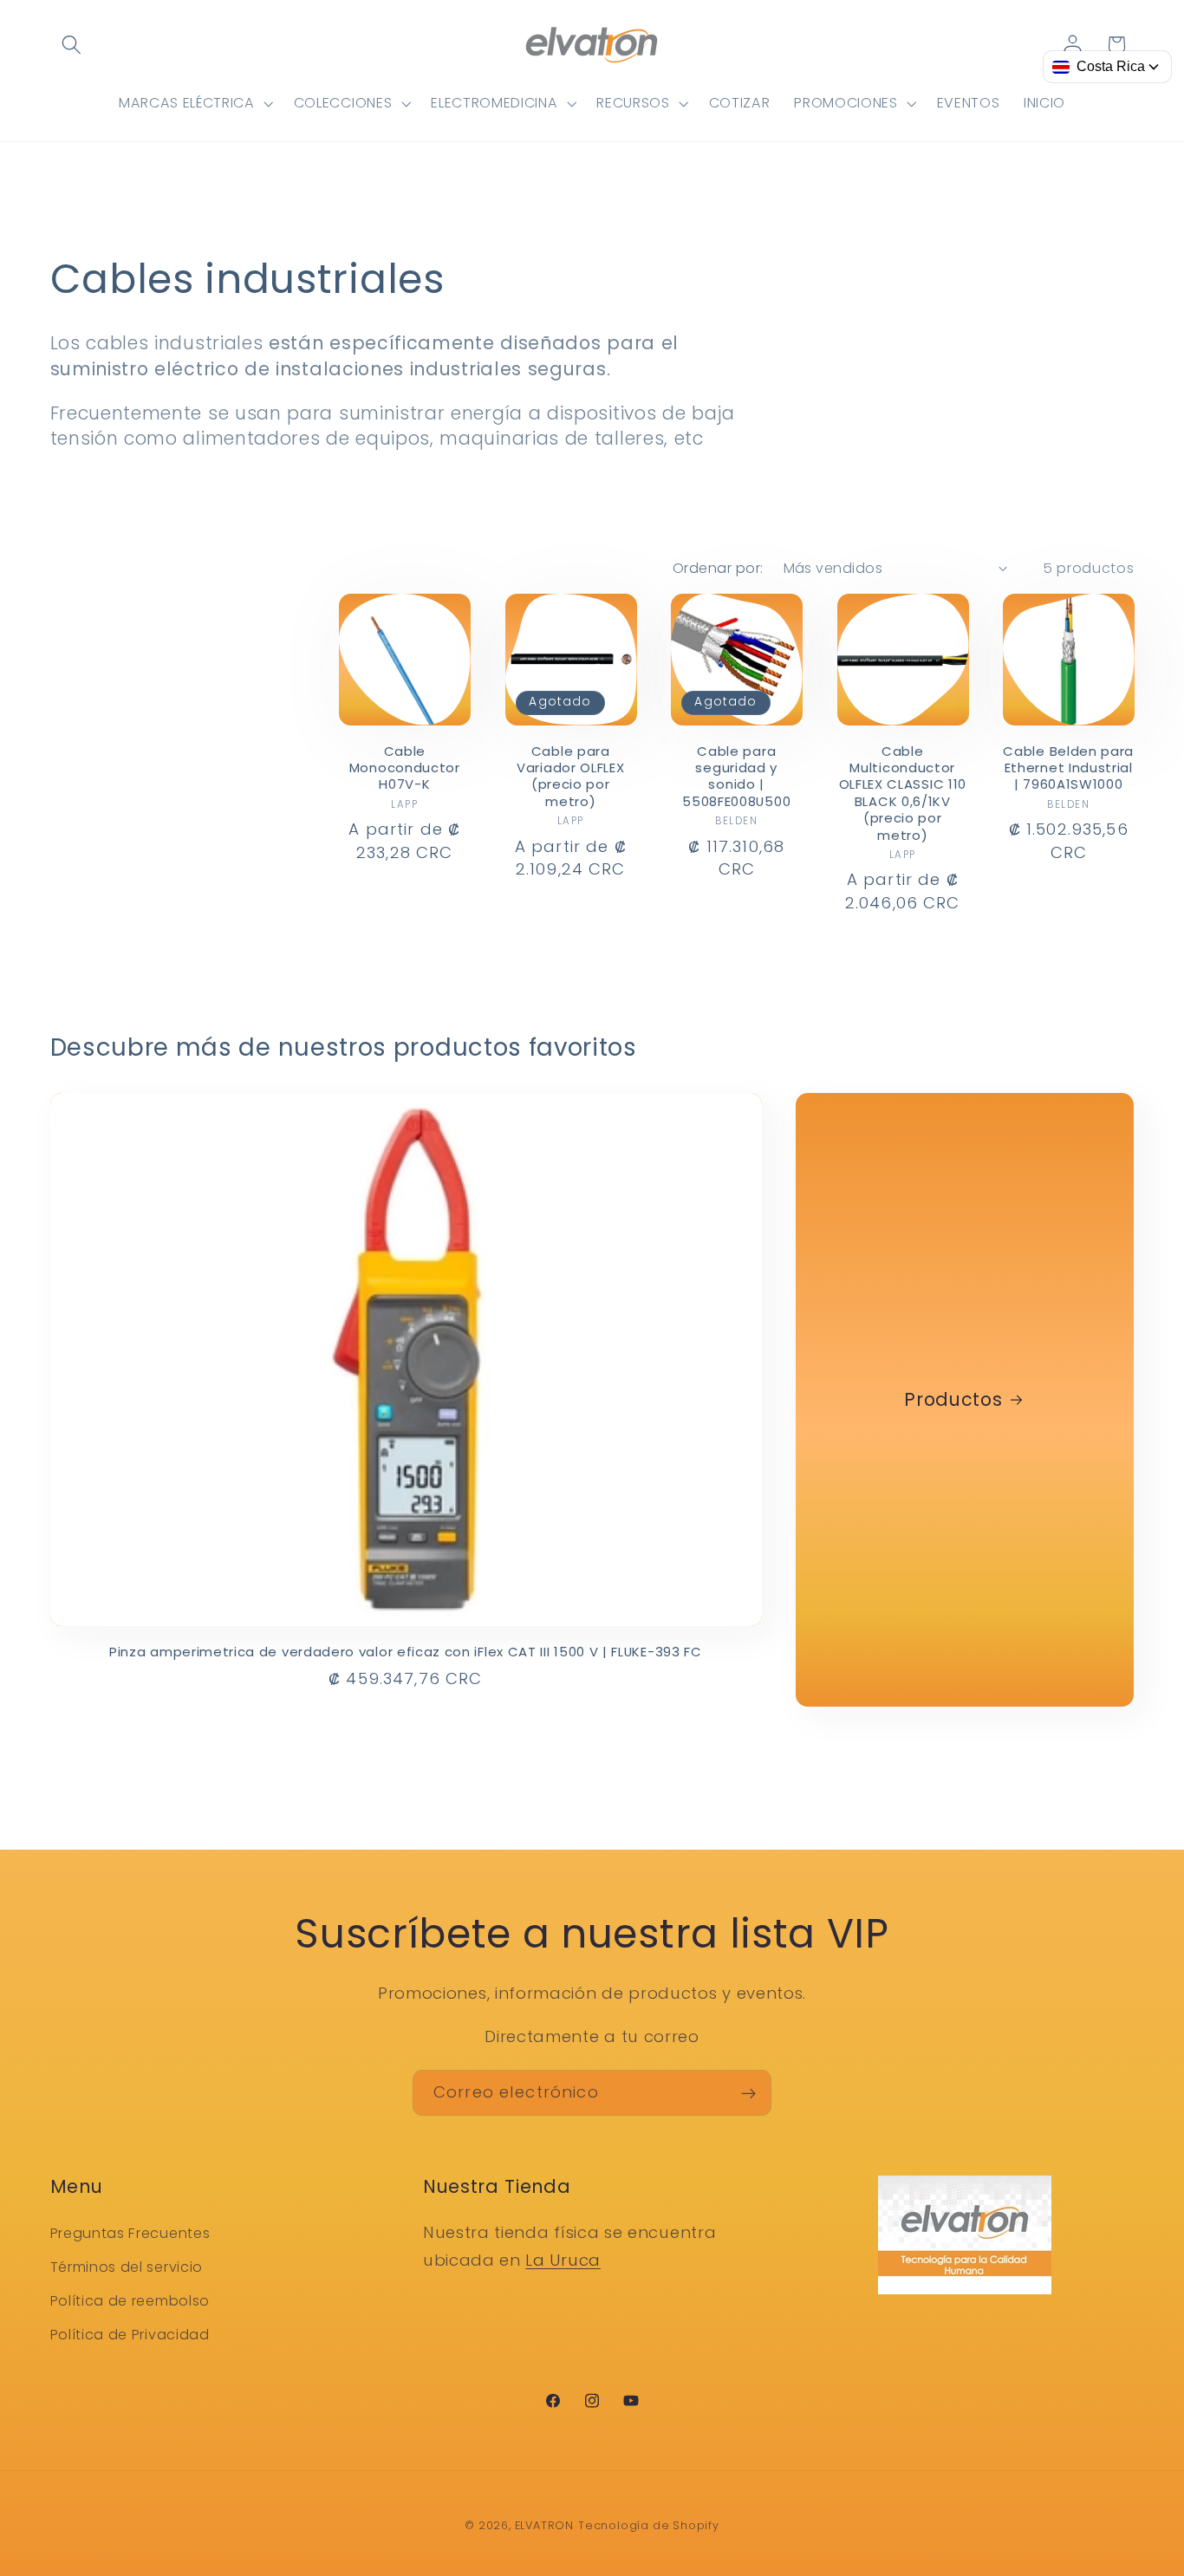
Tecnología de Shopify (649, 2524)
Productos (954, 1400)
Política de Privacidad (130, 2334)
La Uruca (563, 2259)
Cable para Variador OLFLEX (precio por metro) (570, 777)
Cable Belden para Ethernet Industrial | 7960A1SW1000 (1068, 768)
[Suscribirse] (748, 2093)
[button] (72, 45)
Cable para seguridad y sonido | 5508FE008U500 (736, 777)
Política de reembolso (130, 2300)
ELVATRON (544, 2524)
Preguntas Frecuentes (130, 2233)
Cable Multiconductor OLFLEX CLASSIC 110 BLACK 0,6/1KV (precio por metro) (903, 794)
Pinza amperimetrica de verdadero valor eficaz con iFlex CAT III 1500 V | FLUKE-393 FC (406, 1652)
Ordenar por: (718, 568)
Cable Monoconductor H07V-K (405, 768)
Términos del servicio (127, 2267)
